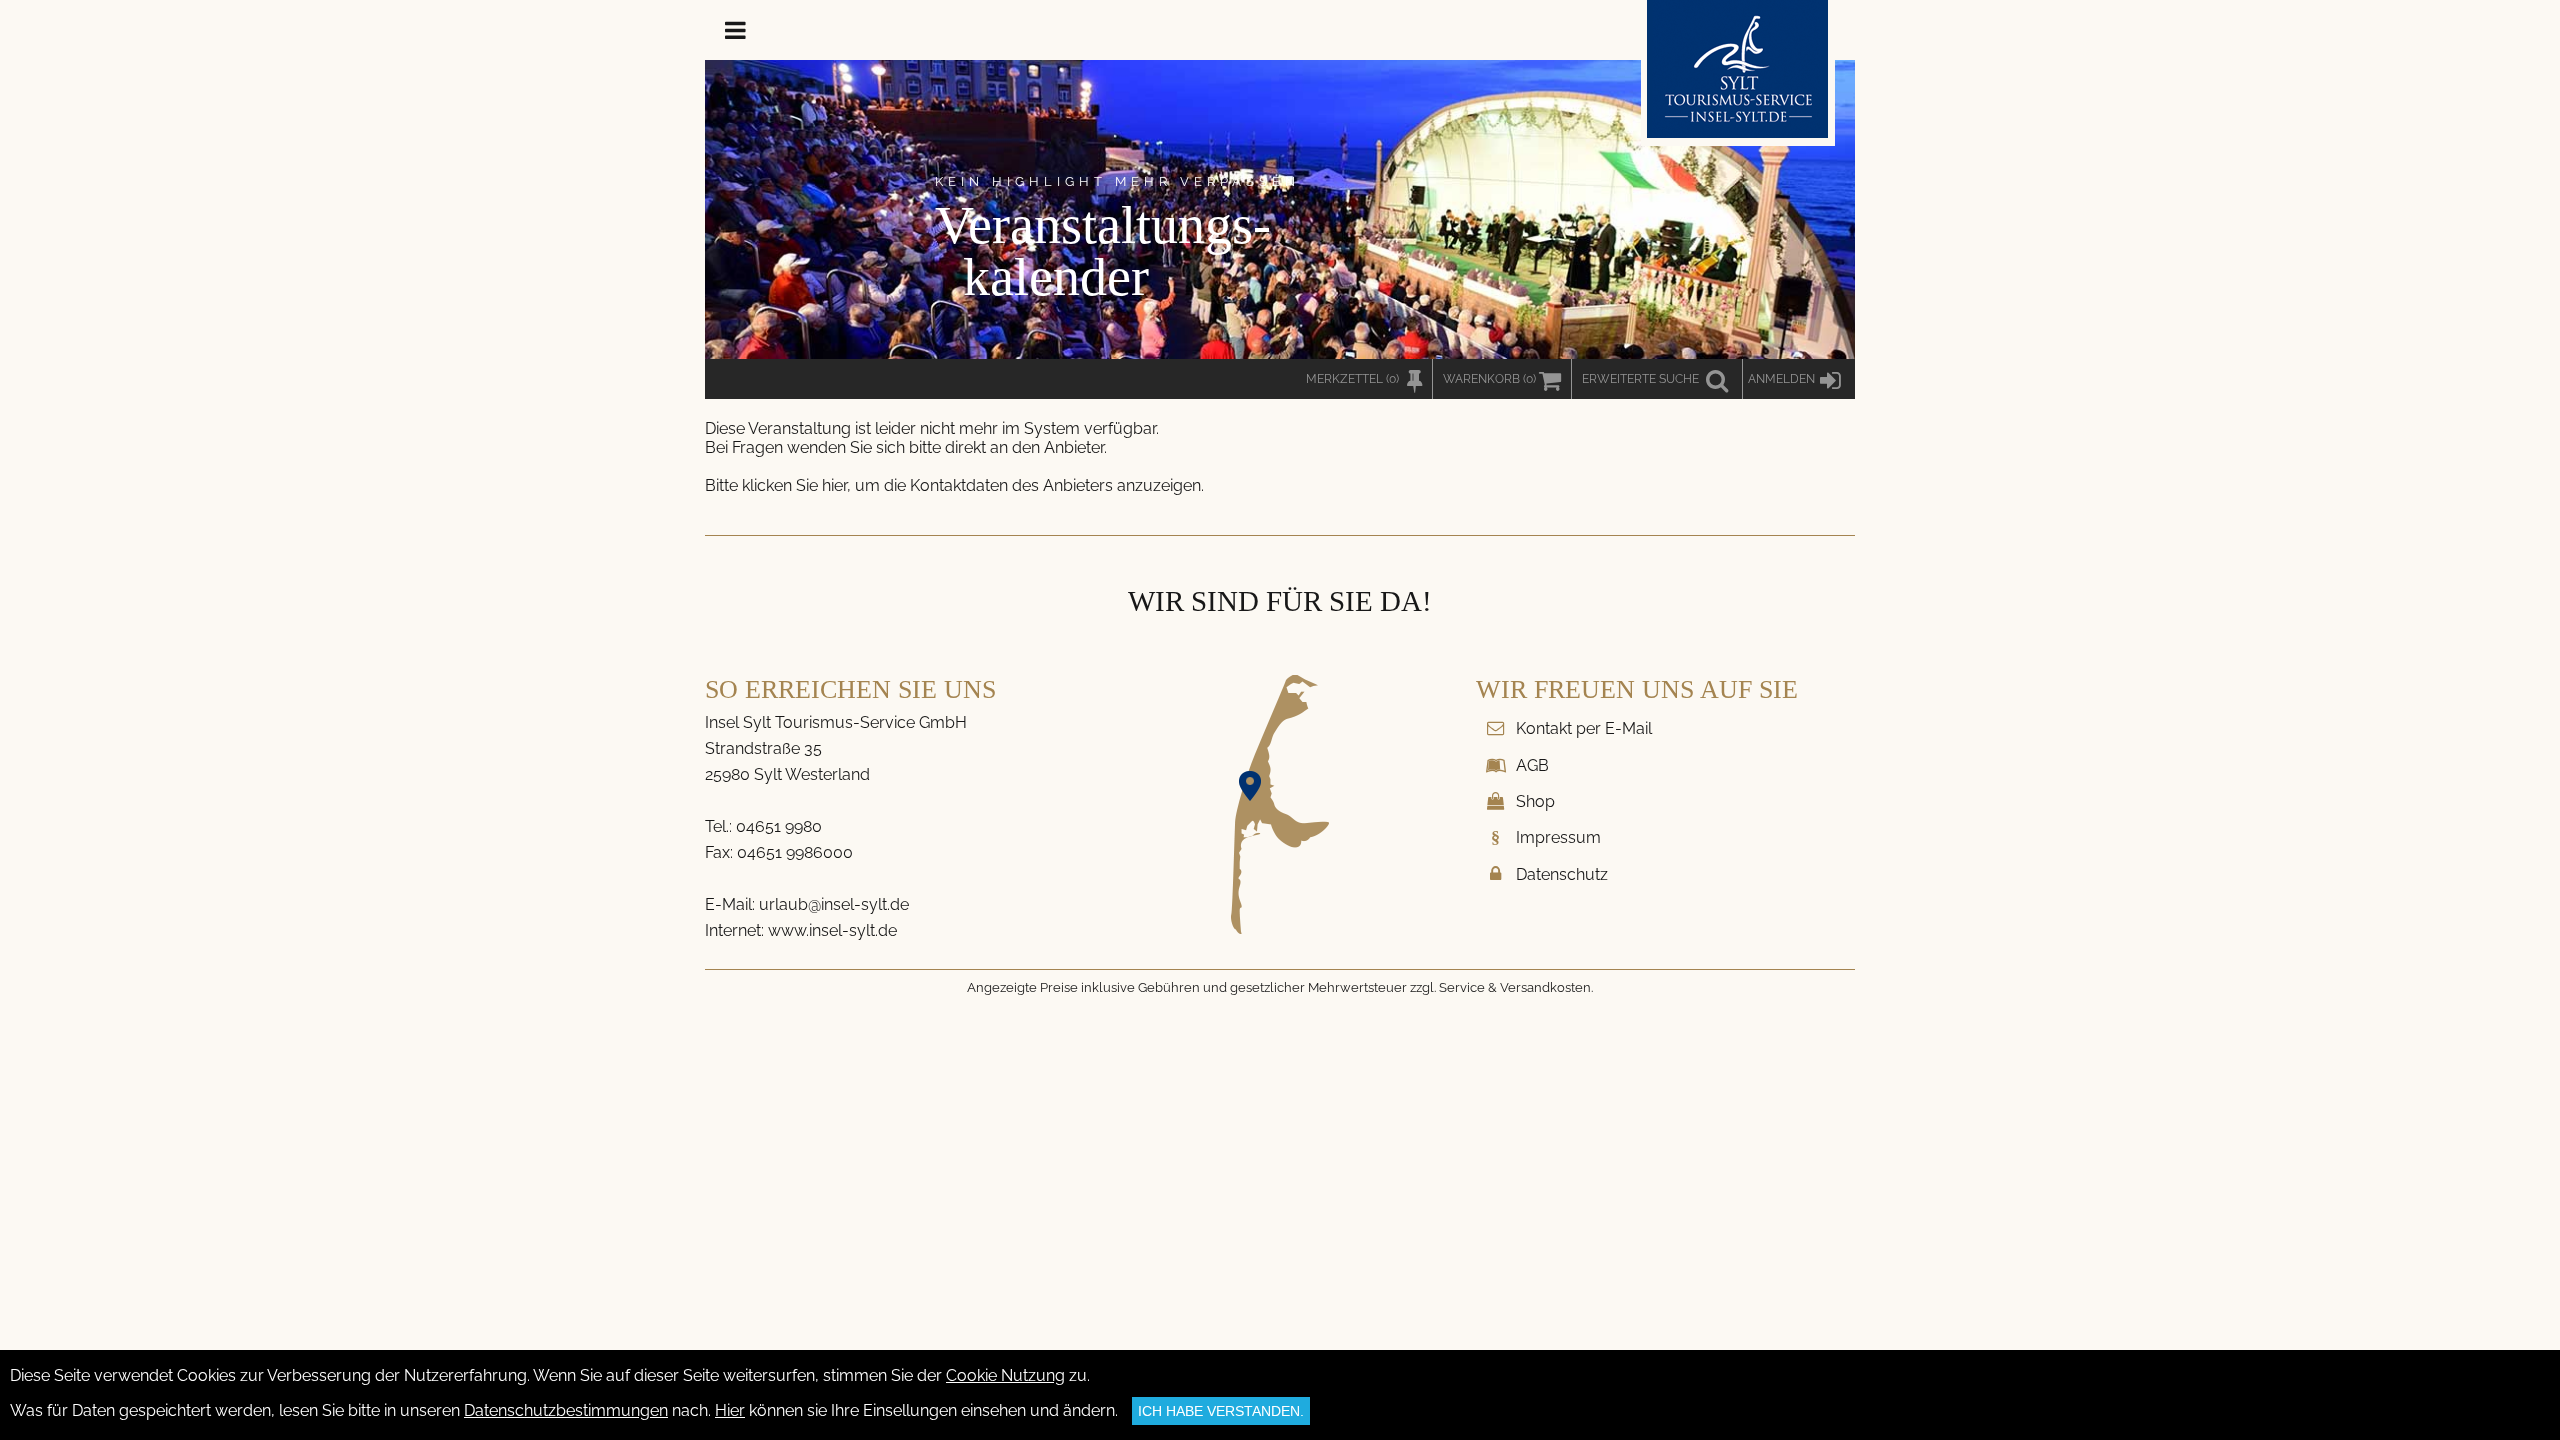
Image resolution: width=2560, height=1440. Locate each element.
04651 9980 (779, 826)
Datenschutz (1562, 874)
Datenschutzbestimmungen (566, 1410)
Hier (730, 1410)
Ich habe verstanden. (1221, 1411)
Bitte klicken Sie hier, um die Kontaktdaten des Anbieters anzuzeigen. (954, 485)
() (1489, 379)
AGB (1532, 765)
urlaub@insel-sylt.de (834, 904)
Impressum (1558, 837)
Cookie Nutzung (1005, 1375)
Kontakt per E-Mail (1584, 728)
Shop (1535, 801)
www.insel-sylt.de (832, 930)
